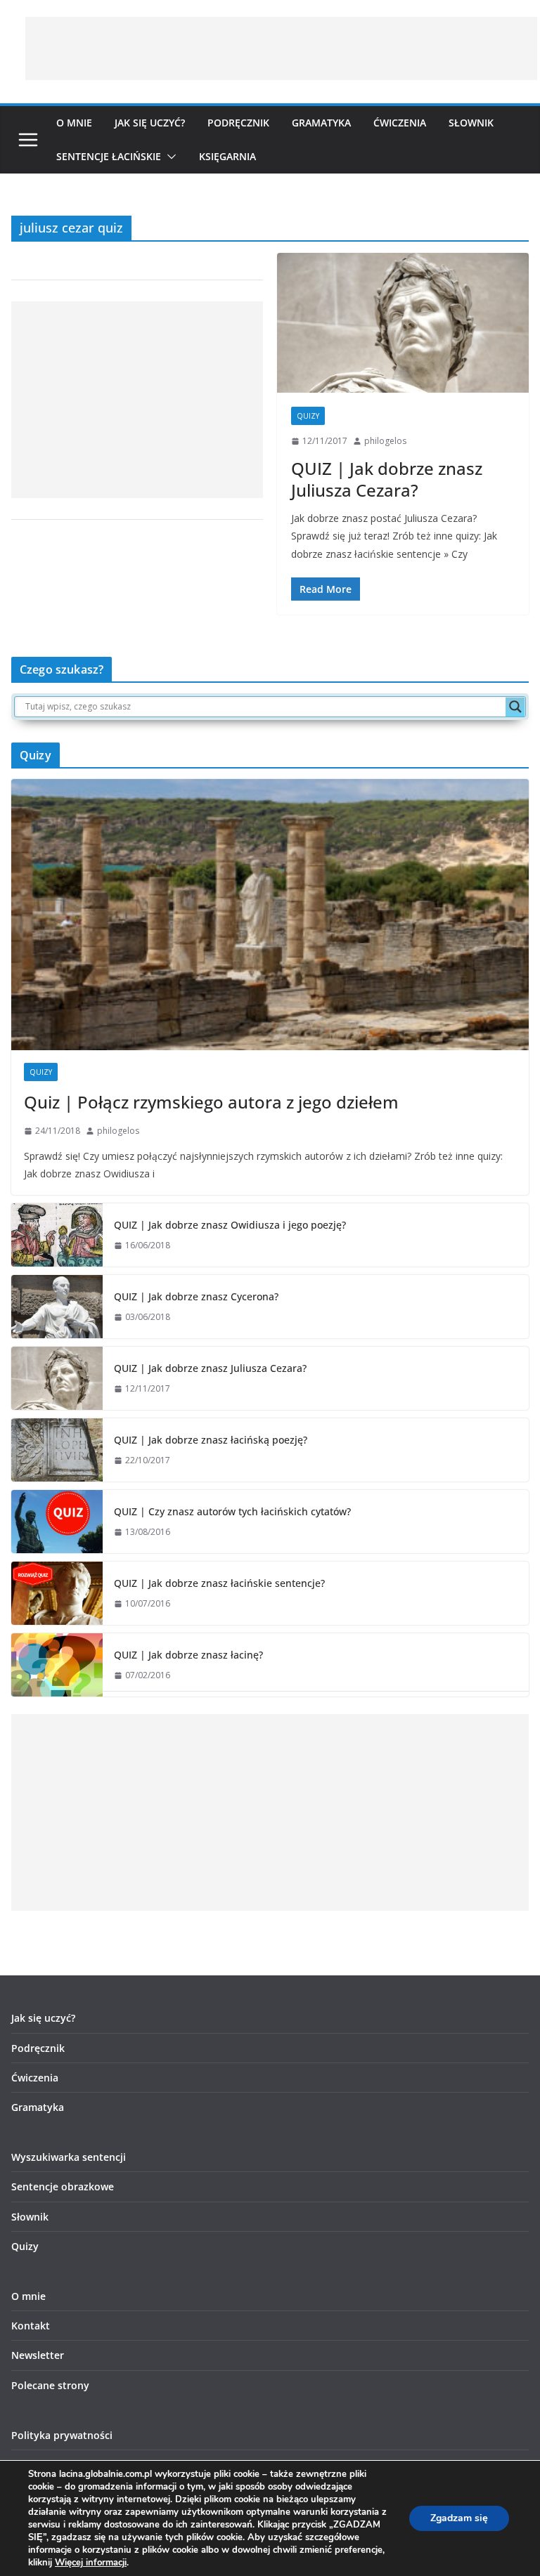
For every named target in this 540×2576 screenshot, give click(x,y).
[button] (169, 157)
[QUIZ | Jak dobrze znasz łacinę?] (57, 1665)
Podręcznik (238, 123)
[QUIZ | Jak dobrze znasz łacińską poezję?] (57, 1450)
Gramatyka (321, 123)
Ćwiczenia (400, 123)
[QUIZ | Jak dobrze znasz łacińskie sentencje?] (57, 1593)
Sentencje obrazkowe (63, 2186)
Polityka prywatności (62, 2435)
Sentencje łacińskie (109, 156)
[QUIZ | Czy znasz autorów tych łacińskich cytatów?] (57, 1522)
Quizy (308, 416)
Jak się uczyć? (150, 123)
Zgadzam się (459, 2518)
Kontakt (31, 2326)
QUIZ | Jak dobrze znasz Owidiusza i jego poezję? (230, 1225)
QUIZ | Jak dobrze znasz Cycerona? (196, 1296)
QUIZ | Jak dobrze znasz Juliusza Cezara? (387, 479)
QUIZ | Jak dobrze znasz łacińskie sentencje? (219, 1583)
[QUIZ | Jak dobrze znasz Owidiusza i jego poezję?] (57, 1235)
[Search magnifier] (515, 707)
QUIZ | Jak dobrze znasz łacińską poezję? (211, 1440)
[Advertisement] (281, 48)
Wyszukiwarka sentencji (69, 2157)
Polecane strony (50, 2385)
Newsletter (38, 2355)
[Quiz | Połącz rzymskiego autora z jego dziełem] (270, 915)
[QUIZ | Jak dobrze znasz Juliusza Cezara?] (403, 323)
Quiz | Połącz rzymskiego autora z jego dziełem (211, 1102)
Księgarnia (227, 156)
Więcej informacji (91, 2563)
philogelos (385, 441)
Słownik (471, 123)
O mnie (74, 123)
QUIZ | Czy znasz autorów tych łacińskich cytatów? (232, 1511)
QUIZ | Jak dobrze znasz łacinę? (188, 1655)
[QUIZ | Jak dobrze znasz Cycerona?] (57, 1307)
